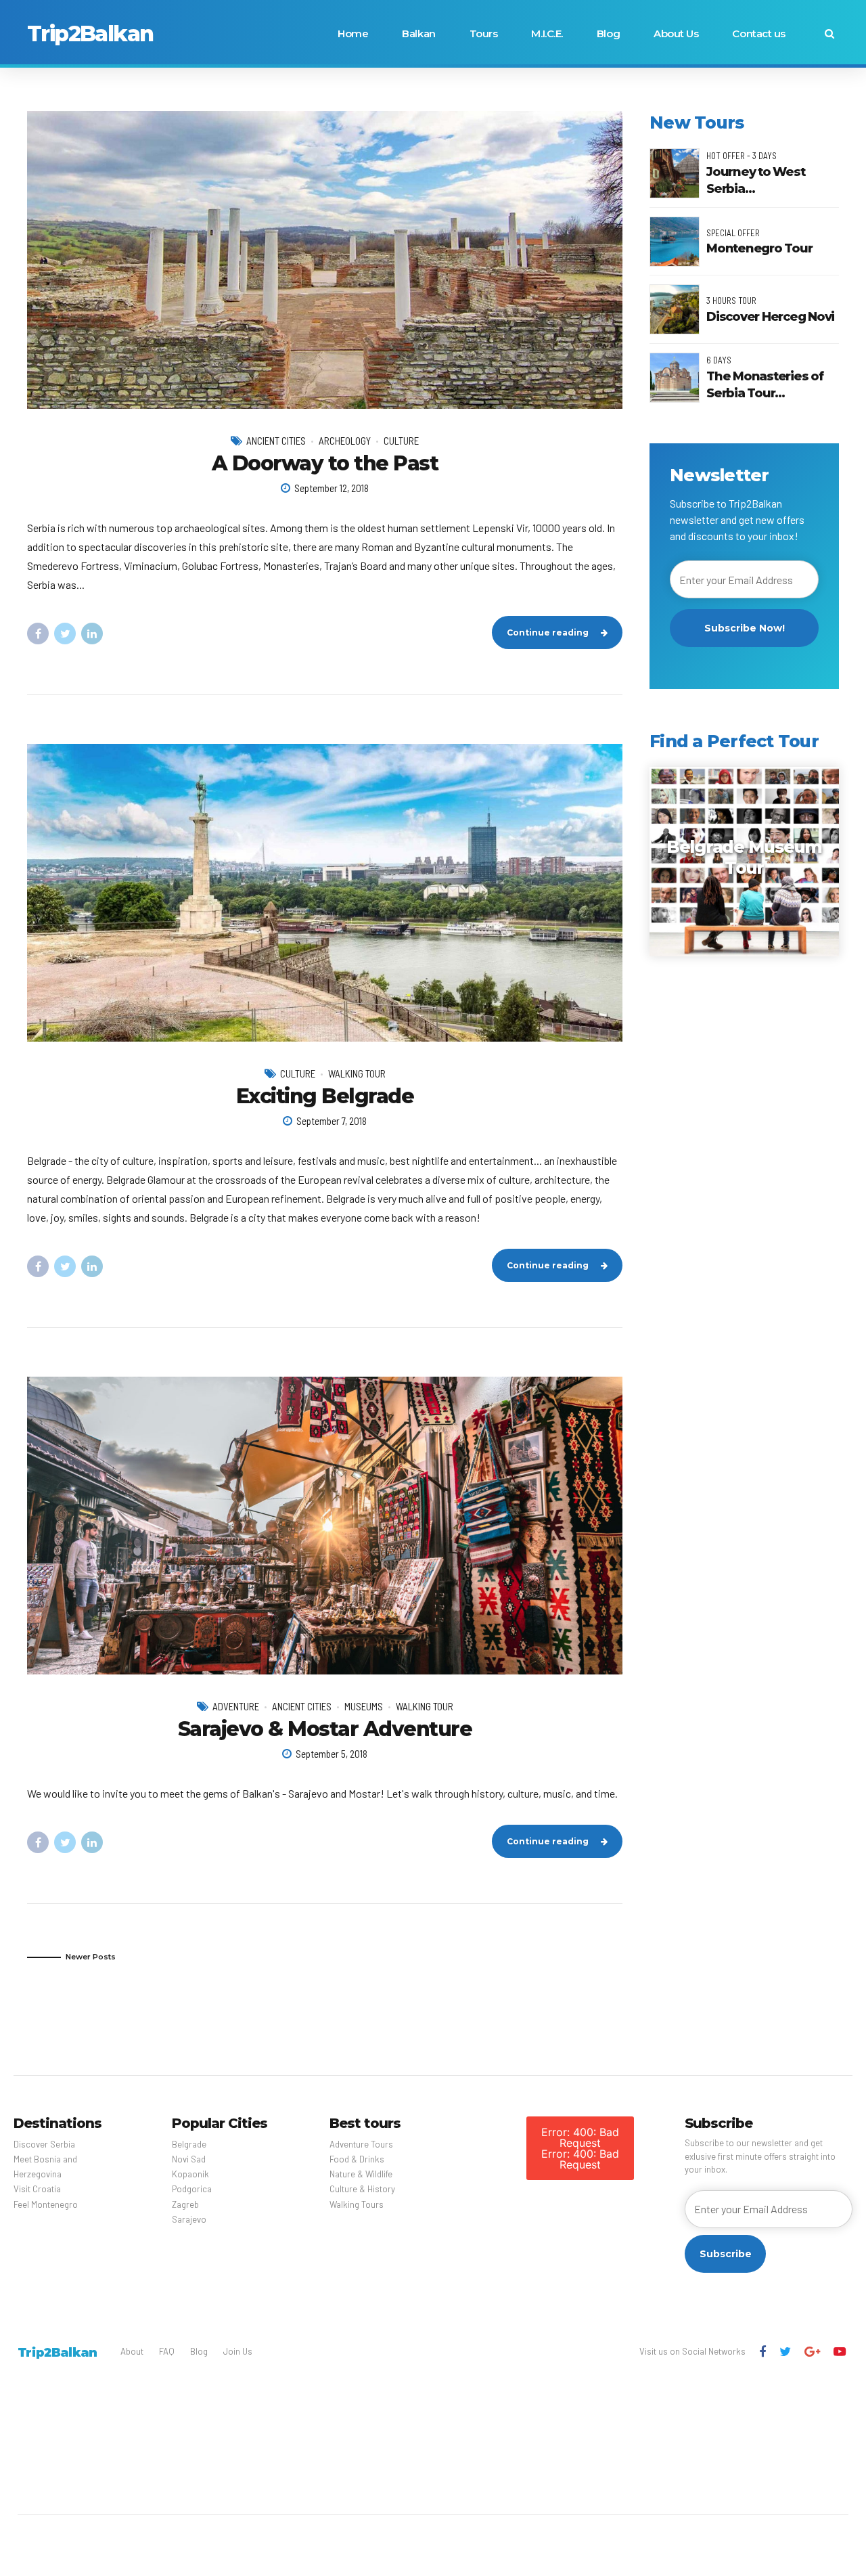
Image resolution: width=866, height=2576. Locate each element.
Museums (364, 1706)
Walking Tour (357, 1073)
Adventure (236, 1706)
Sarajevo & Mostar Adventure (325, 1729)
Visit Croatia (37, 2189)
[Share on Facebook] (38, 634)
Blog (608, 34)
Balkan (418, 34)
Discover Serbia (44, 2144)
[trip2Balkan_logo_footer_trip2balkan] (57, 2352)
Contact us (759, 34)
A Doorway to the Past (325, 463)
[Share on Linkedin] (92, 634)
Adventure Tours (361, 2144)
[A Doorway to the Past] (325, 260)
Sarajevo (189, 2219)
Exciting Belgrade (325, 1096)
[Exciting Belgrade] (325, 893)
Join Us (238, 2351)
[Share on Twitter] (65, 634)
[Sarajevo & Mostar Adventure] (325, 1526)
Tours (484, 34)
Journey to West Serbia (755, 180)
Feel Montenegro (46, 2204)
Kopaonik (190, 2174)
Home (353, 34)
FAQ (167, 2351)
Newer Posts (91, 1957)
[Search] (829, 34)
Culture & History (362, 2189)
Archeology (345, 441)
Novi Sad (189, 2159)
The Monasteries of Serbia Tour (765, 385)
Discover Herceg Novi (770, 317)
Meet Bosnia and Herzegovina (45, 2167)
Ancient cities (276, 441)
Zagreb (185, 2204)
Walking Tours (357, 2204)
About (132, 2351)
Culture (401, 441)
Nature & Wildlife (361, 2174)
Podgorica (192, 2189)
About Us (676, 34)
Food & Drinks (357, 2159)
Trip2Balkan (90, 34)
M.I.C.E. (547, 34)
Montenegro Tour (759, 248)
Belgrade (189, 2144)
